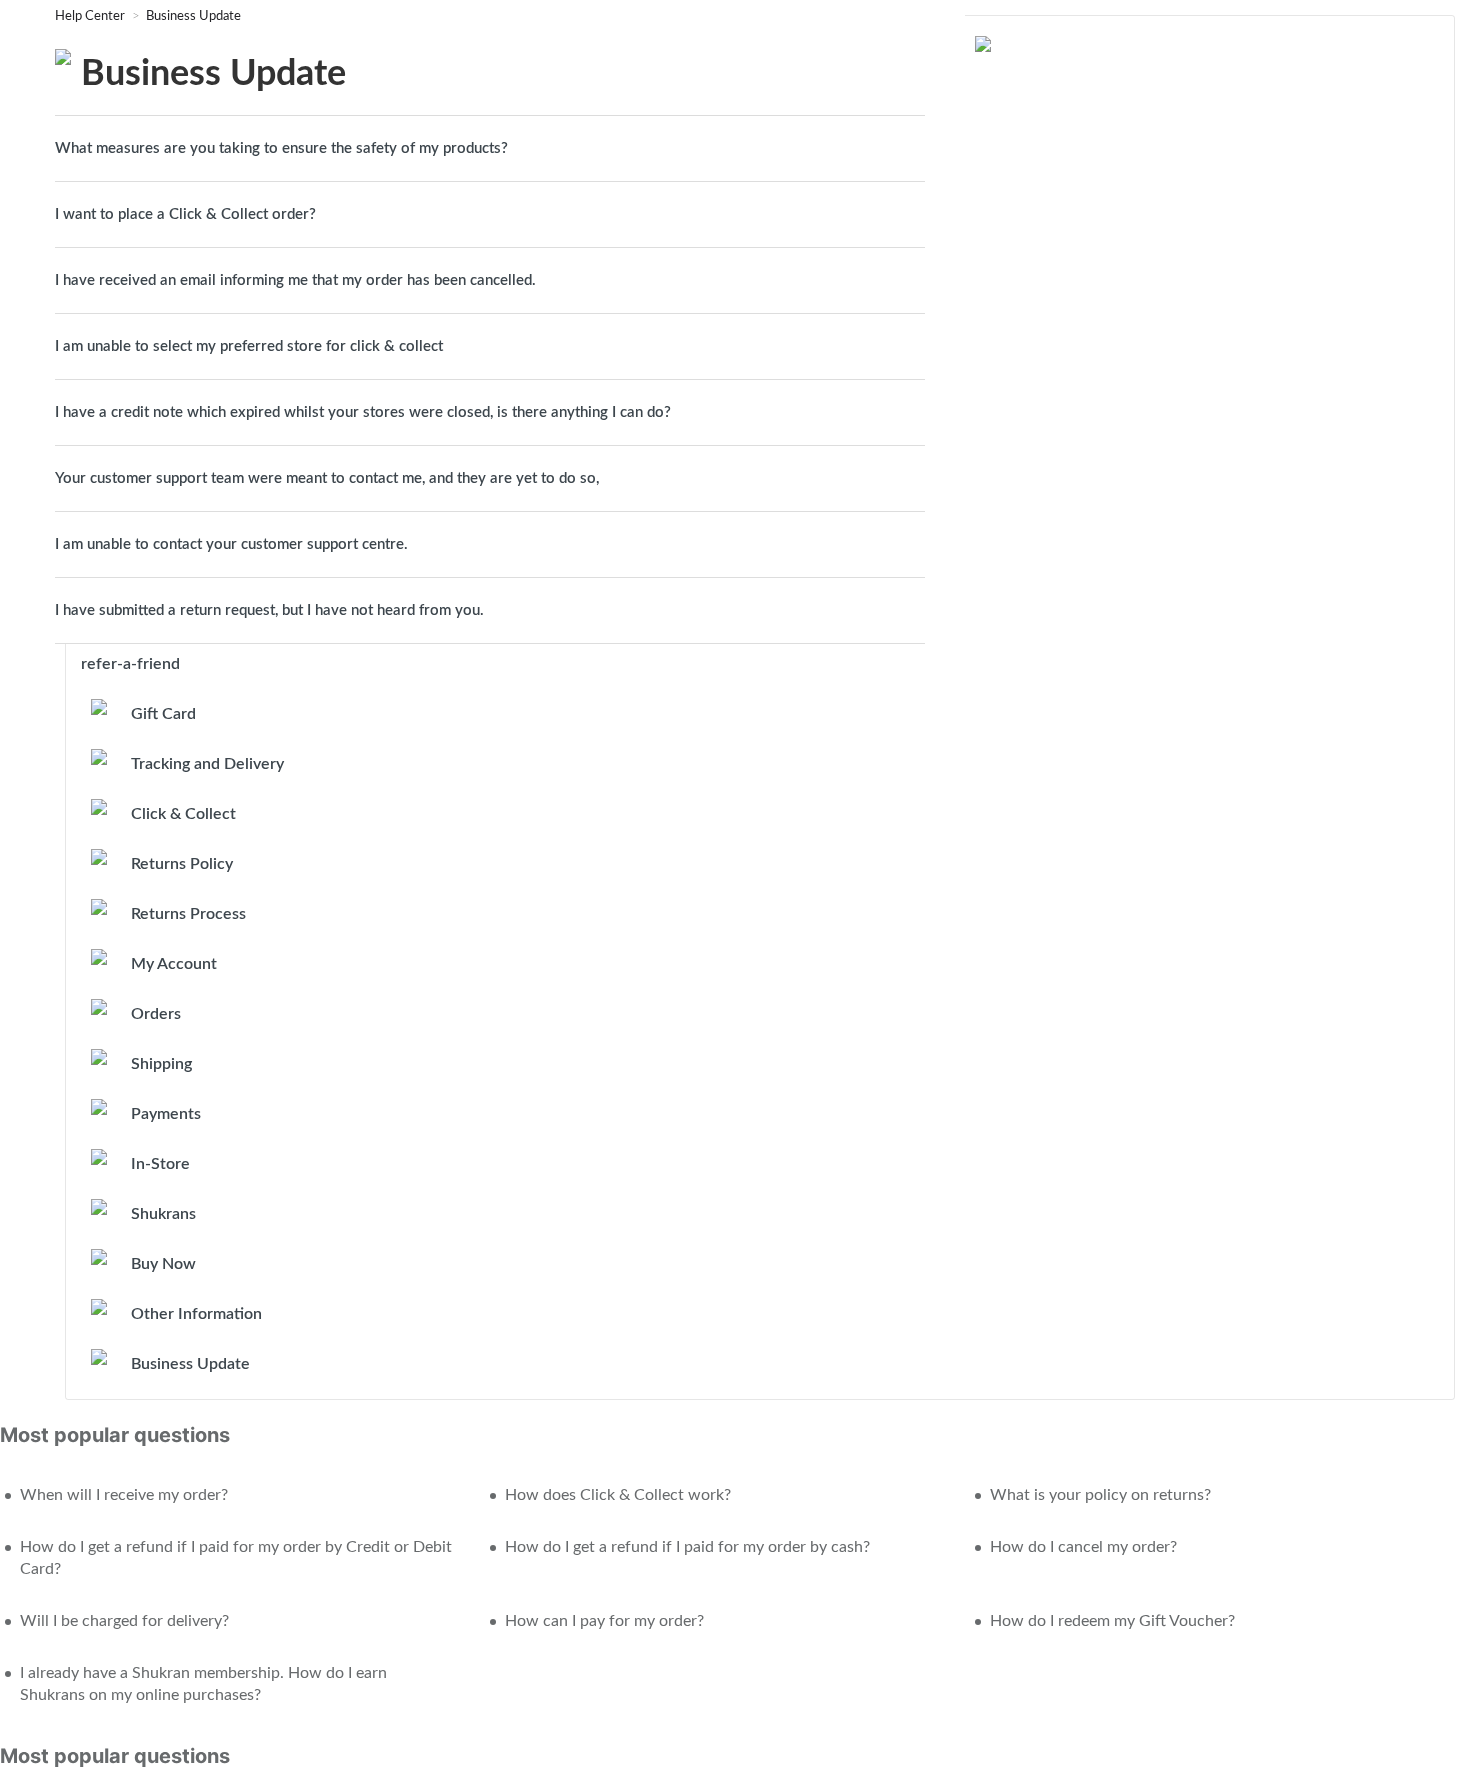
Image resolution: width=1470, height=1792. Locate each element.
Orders (156, 1014)
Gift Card (163, 714)
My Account (174, 964)
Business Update (193, 16)
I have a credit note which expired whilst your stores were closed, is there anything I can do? (365, 412)
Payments (166, 1114)
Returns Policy (182, 864)
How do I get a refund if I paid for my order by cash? (687, 1547)
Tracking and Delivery (207, 764)
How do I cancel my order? (1083, 1547)
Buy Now (163, 1264)
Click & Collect (183, 814)
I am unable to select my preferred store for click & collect (249, 346)
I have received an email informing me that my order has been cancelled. (295, 280)
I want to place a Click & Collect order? (185, 214)
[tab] (490, 148)
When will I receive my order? (124, 1495)
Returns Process (188, 914)
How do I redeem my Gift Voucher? (1112, 1621)
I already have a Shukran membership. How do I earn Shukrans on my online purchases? (203, 1684)
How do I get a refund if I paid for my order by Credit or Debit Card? (236, 1558)
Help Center (91, 16)
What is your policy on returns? (1100, 1495)
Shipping (161, 1064)
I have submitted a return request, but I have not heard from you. (269, 610)
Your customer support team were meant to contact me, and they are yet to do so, (327, 478)
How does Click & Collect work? (618, 1495)
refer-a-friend (130, 664)
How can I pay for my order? (604, 1621)
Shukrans (163, 1214)
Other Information (196, 1314)
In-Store (160, 1164)
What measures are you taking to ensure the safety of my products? (281, 148)
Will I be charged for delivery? (124, 1621)
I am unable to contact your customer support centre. (231, 544)
